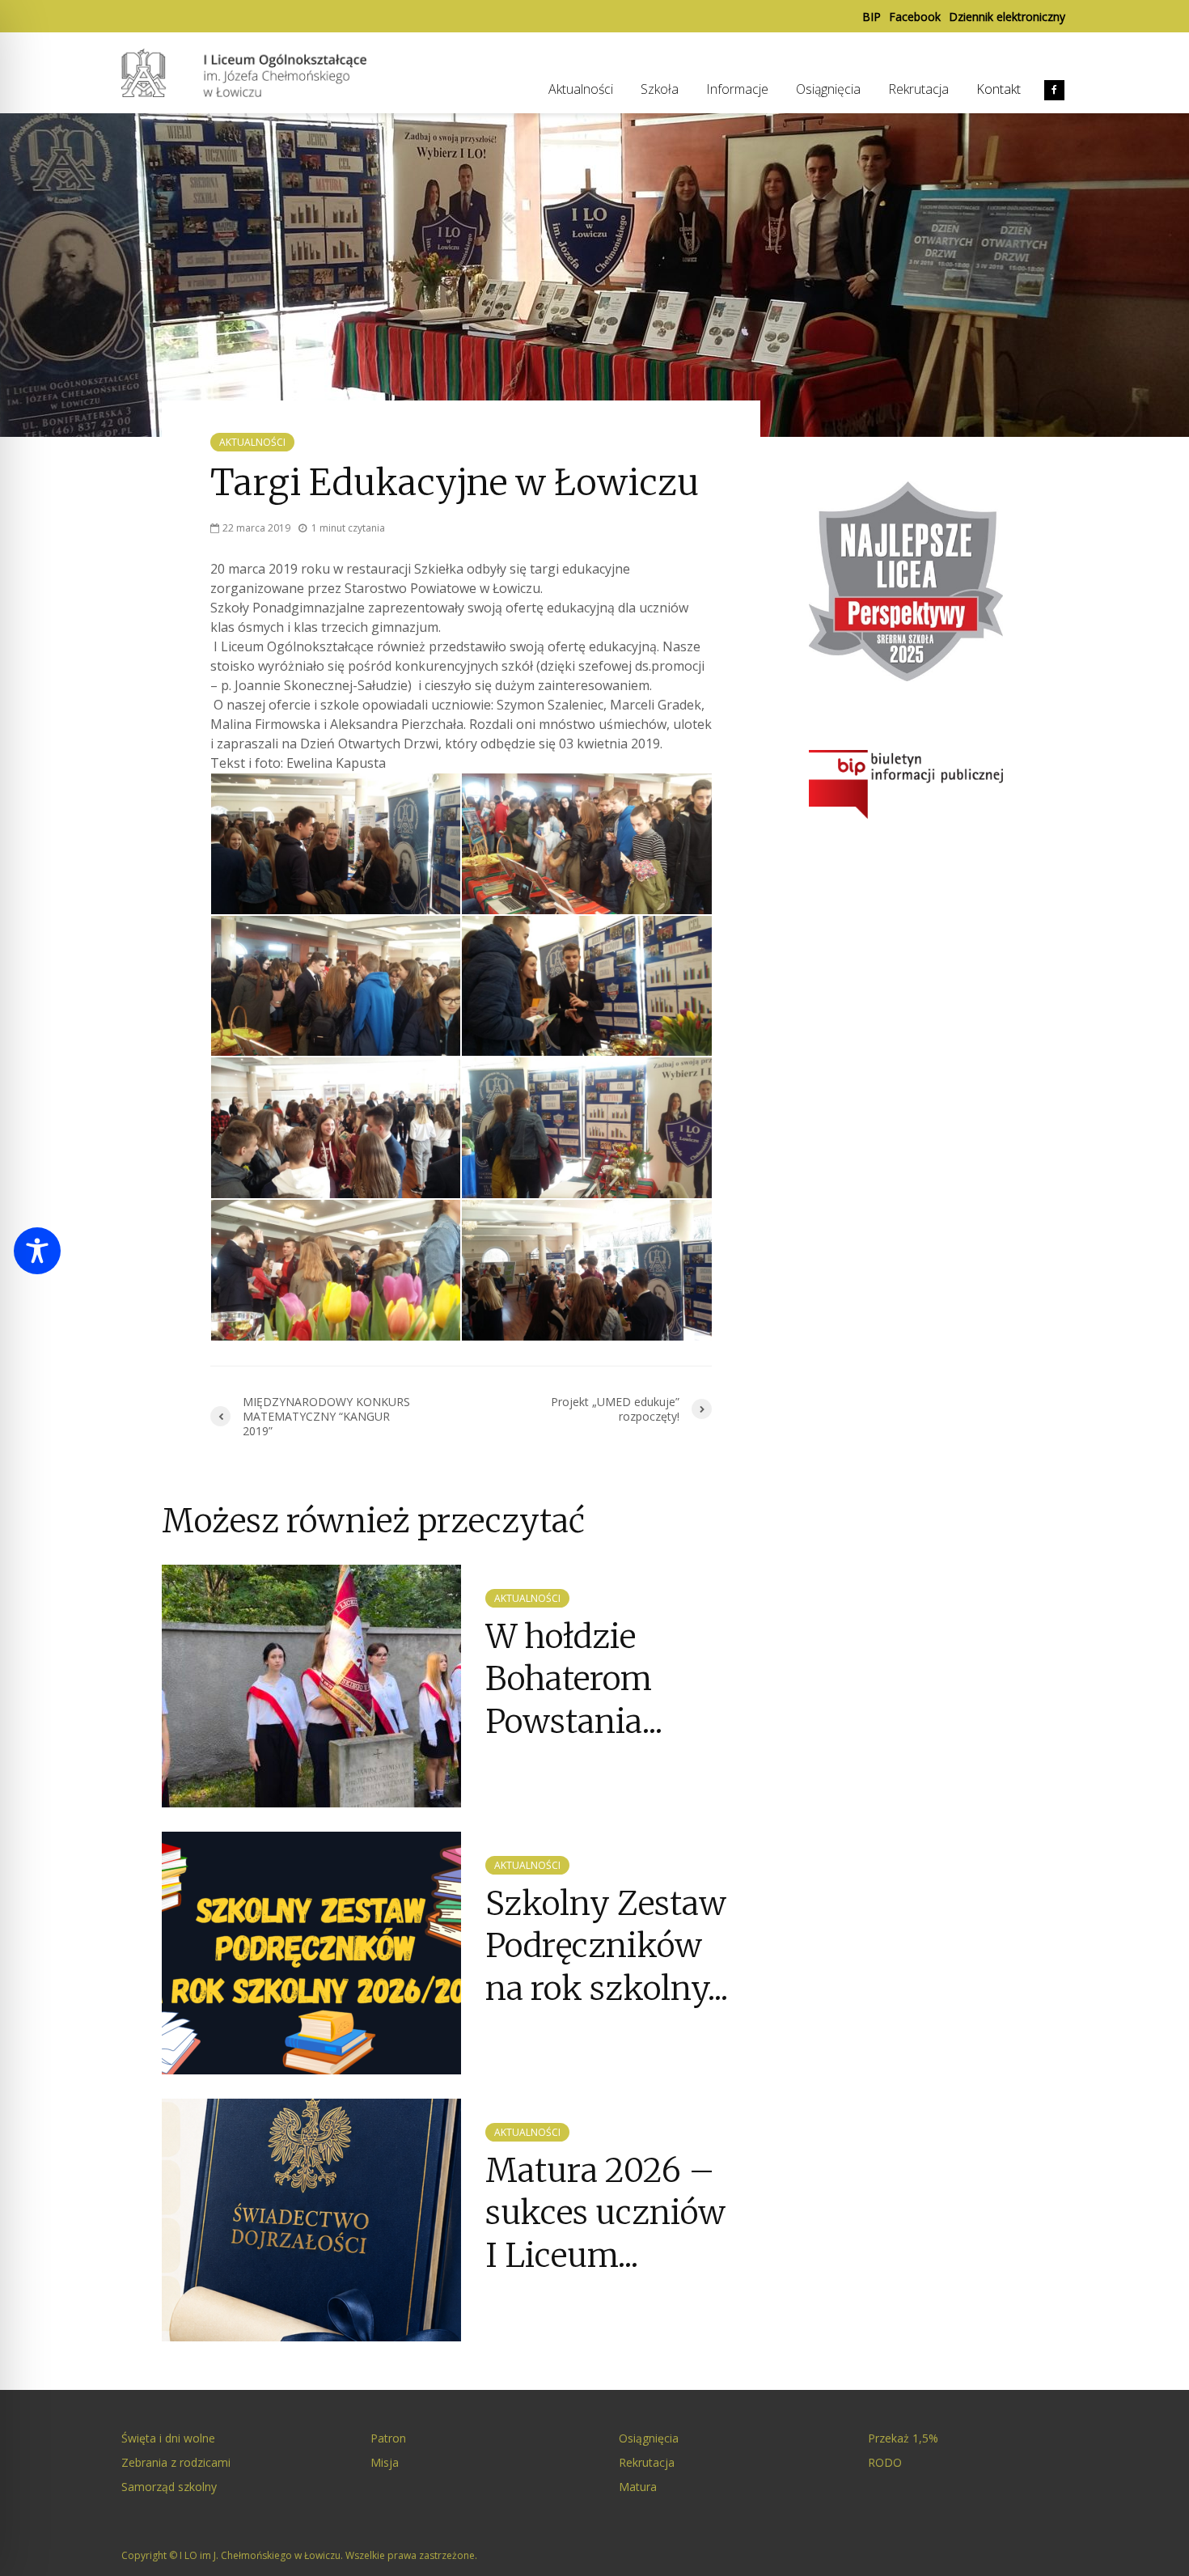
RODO (885, 2462)
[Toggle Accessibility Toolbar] (37, 1251)
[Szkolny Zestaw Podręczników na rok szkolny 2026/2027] (311, 1951)
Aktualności (581, 89)
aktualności (252, 442)
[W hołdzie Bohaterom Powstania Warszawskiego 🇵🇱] (311, 1684)
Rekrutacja (918, 89)
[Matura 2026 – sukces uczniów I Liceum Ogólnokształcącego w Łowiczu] (311, 2218)
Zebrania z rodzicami (176, 2462)
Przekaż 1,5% (903, 2438)
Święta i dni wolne (168, 2438)
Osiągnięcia (828, 89)
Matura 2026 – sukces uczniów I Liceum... (605, 2213)
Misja (385, 2462)
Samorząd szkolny (169, 2487)
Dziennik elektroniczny (1007, 17)
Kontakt (999, 89)
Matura (638, 2487)
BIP (872, 17)
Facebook (915, 17)
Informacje (737, 89)
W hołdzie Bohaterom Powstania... (574, 1679)
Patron (388, 2438)
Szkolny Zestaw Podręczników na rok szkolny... (607, 1946)
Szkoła (660, 89)
